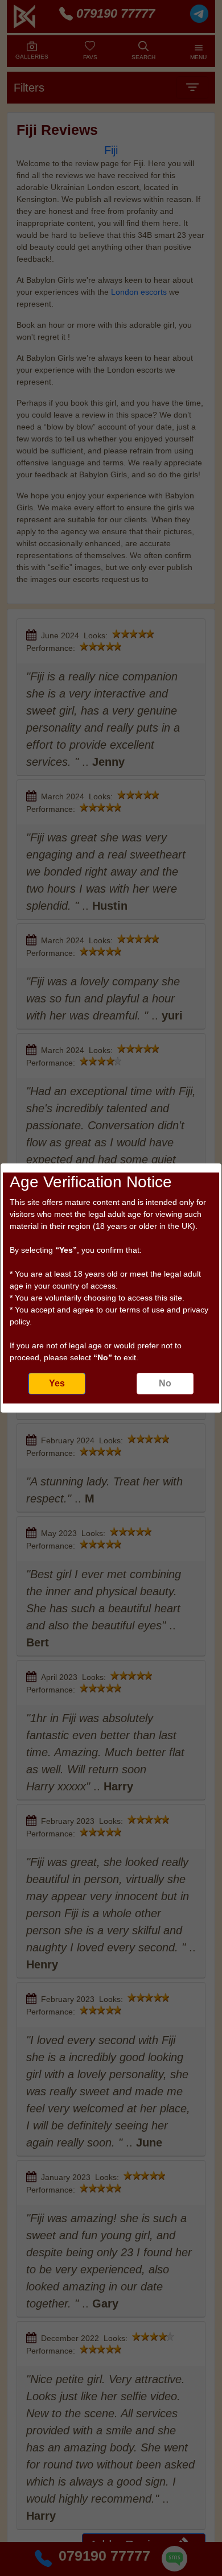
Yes (57, 1383)
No (165, 1383)
